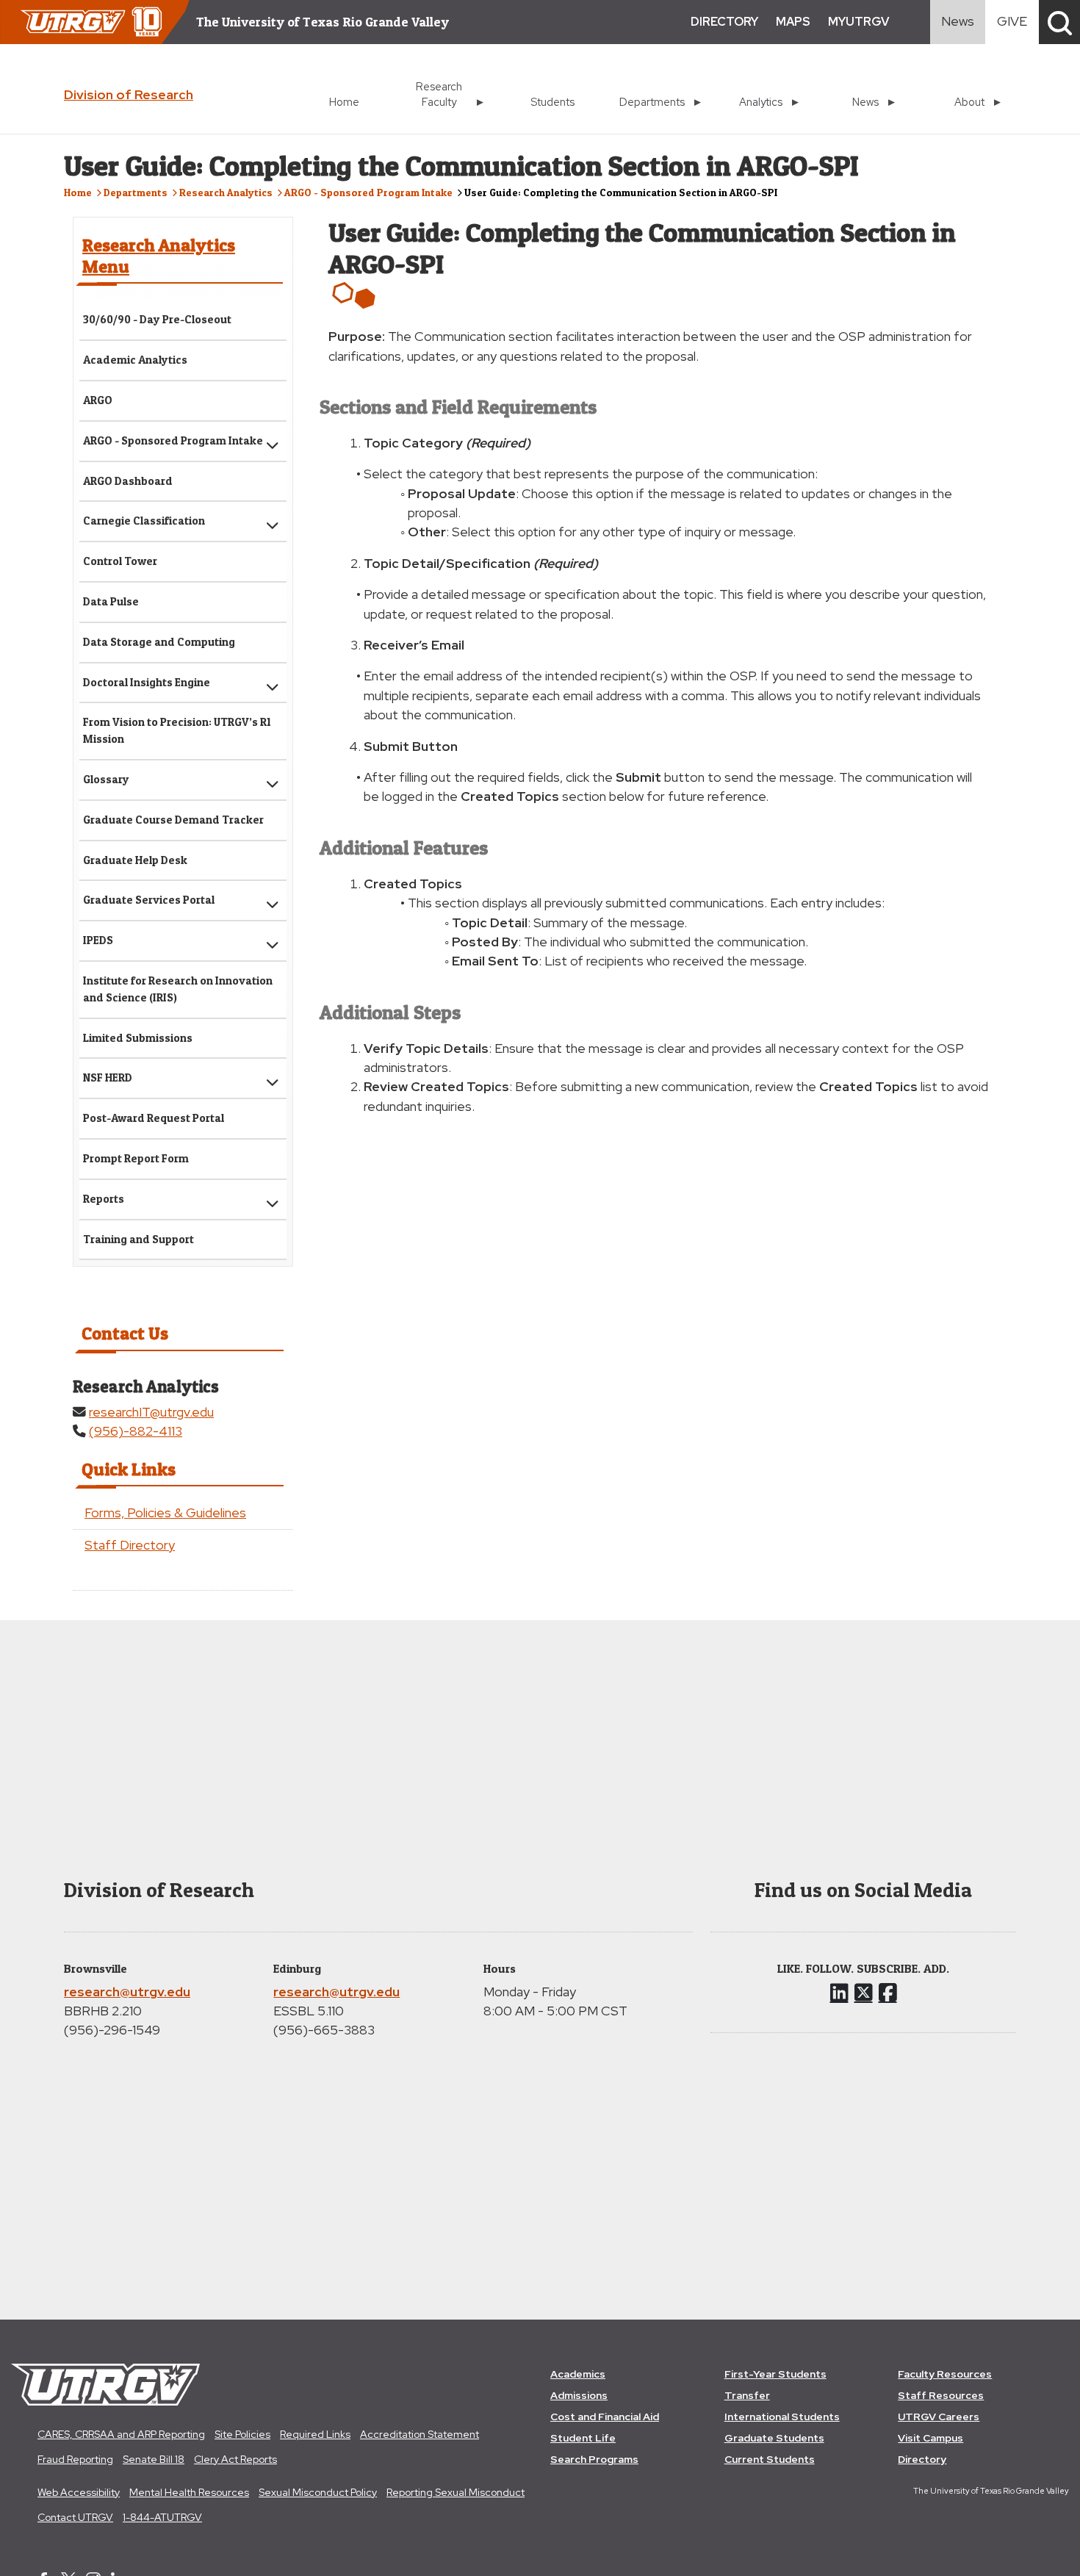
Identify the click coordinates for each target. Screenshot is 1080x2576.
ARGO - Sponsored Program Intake (368, 192)
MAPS (793, 22)
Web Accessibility (79, 2492)
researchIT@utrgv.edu (151, 1412)
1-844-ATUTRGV (162, 2517)
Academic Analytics (135, 360)
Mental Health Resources (189, 2492)
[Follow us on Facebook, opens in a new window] (888, 1993)
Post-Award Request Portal (154, 1118)
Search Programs (594, 2459)
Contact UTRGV (75, 2517)
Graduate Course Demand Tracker (173, 820)
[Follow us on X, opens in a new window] (864, 1993)
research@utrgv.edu (127, 1992)
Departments (136, 192)
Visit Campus (930, 2438)
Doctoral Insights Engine (147, 682)
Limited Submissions (138, 1038)
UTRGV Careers (939, 2417)
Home (344, 102)
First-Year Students (775, 2374)
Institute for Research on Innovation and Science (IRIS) (178, 989)
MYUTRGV (858, 22)
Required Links (315, 2434)
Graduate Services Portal (149, 900)
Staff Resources (941, 2395)
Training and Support (138, 1239)
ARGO (98, 400)
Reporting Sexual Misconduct (456, 2492)
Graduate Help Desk (135, 860)
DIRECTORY (724, 22)
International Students (782, 2417)
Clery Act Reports (235, 2459)
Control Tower (120, 561)
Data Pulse (111, 601)
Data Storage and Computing (159, 642)
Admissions (579, 2395)
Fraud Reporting (75, 2459)
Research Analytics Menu (159, 256)
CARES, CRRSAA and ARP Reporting (121, 2434)
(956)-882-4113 (136, 1431)
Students (552, 102)
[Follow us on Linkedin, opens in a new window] (839, 1993)
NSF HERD (108, 1077)
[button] (1059, 22)
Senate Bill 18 (154, 2459)
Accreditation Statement (420, 2434)
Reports (104, 1199)
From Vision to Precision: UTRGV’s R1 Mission (177, 730)
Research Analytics (226, 192)
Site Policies (242, 2434)
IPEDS (98, 940)
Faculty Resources (945, 2374)
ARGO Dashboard (128, 481)
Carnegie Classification (144, 521)
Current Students (770, 2459)
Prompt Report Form (136, 1158)
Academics (578, 2374)
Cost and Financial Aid (605, 2417)
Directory (922, 2459)
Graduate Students (774, 2438)
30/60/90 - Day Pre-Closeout (157, 319)
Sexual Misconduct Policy (318, 2492)
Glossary (106, 779)
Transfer (747, 2395)
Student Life (583, 2438)
